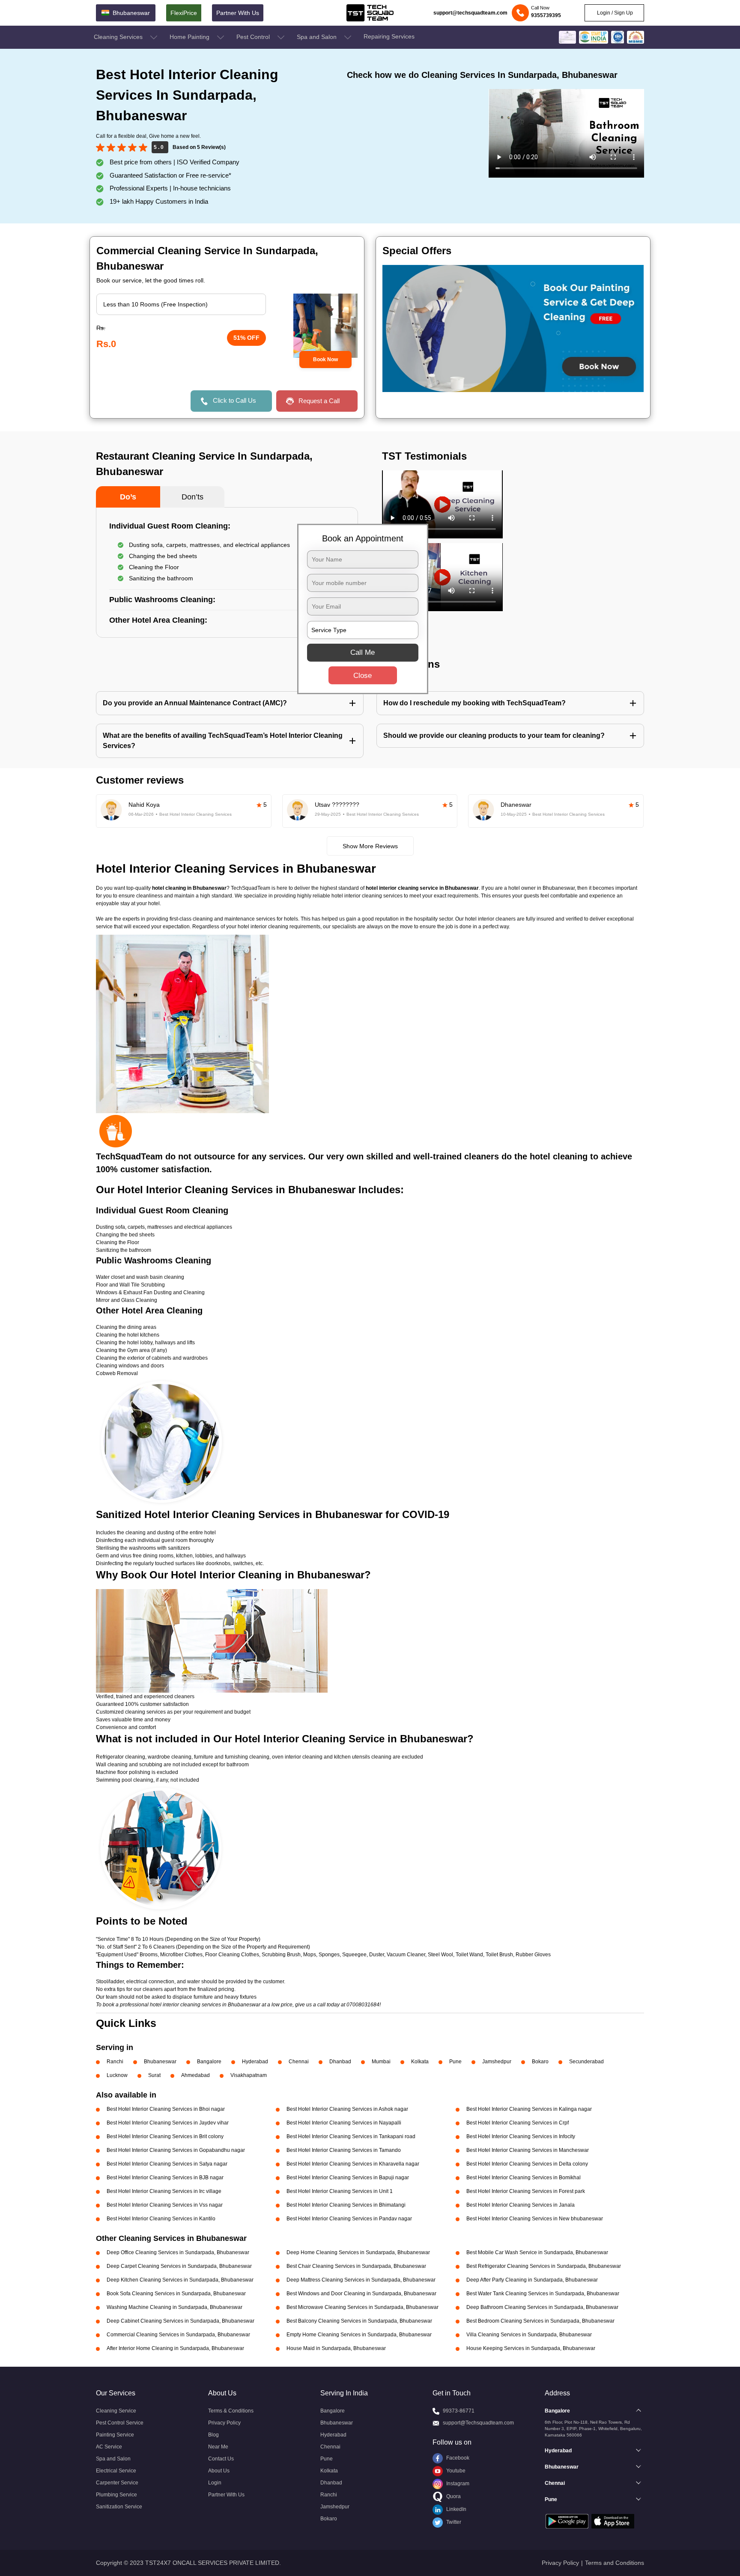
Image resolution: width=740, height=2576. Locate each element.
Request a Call (319, 401)
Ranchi (115, 2062)
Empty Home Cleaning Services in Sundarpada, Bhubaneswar (359, 2335)
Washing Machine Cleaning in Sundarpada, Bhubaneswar (175, 2307)
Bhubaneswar (160, 2062)
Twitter (453, 2522)
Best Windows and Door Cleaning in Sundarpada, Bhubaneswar (361, 2294)
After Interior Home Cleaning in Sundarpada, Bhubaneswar (175, 2348)
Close (363, 676)
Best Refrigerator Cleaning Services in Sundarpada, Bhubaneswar (544, 2266)
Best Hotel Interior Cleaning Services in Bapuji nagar (348, 2178)
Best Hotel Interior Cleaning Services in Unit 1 (340, 2191)
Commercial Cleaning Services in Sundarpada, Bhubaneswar (178, 2335)
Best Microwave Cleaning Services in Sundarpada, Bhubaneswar (363, 2307)
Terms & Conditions (231, 2411)
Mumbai (381, 2062)
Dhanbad (340, 2062)
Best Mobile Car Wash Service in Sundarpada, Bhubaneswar (537, 2252)
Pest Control (254, 37)
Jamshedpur (497, 2062)
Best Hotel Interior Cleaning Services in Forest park (526, 2191)
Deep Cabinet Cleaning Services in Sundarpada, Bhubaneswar (181, 2321)
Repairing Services (389, 36)
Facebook (457, 2458)
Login (215, 2483)
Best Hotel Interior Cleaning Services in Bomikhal (524, 2178)
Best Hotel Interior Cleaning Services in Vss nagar (165, 2205)
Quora (453, 2496)
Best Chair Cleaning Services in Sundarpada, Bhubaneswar (356, 2266)
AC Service (109, 2447)
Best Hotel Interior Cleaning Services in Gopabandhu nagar (176, 2150)
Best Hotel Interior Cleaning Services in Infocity (521, 2136)
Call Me (363, 652)
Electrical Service (116, 2471)
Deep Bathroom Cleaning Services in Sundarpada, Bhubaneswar (542, 2307)
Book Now (325, 360)
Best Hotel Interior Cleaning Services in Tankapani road (351, 2136)
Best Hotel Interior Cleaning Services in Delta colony (527, 2164)
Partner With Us (238, 13)
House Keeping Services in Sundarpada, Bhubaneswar (531, 2348)
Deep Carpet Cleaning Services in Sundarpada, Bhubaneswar (179, 2266)
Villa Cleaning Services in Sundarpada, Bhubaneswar (529, 2335)
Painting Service (115, 2435)
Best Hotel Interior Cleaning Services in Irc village (164, 2191)
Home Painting (190, 37)
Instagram (457, 2484)
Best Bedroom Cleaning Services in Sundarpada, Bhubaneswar (540, 2321)
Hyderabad (255, 2062)
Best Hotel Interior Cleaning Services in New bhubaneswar (535, 2219)
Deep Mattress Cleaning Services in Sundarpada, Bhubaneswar (361, 2280)
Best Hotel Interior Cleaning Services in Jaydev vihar (168, 2123)
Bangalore (209, 2062)
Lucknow (117, 2075)
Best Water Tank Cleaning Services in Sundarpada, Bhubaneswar (543, 2294)
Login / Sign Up (614, 13)
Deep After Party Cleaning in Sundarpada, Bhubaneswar (532, 2280)
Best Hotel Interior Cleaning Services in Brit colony (165, 2136)
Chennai (299, 2062)
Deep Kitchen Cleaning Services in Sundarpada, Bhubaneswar (180, 2280)
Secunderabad (586, 2062)
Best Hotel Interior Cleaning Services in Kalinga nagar (529, 2109)
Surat (154, 2075)
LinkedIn (456, 2509)
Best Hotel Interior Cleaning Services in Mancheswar (528, 2150)
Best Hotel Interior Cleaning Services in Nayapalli (344, 2123)
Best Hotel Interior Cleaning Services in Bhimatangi (346, 2205)
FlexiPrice (184, 13)
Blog (213, 2435)
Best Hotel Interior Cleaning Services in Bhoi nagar (166, 2109)
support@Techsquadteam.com (478, 2423)
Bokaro (540, 2062)
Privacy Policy (224, 2423)
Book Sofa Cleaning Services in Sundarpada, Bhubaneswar (176, 2294)
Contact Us (221, 2459)
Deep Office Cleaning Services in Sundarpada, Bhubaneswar (178, 2252)
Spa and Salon (318, 37)
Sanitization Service (119, 2507)
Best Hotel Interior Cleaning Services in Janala (521, 2205)
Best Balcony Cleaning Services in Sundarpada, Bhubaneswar (359, 2321)
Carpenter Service (117, 2483)
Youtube (455, 2471)
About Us (219, 2471)
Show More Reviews (370, 846)
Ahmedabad (195, 2075)
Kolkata (420, 2062)
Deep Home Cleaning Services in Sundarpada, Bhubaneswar (358, 2252)
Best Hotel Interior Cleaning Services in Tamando (344, 2150)
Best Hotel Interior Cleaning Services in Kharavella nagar (353, 2164)
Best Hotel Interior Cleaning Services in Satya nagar (167, 2164)
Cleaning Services (119, 37)
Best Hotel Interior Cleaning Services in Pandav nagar (349, 2219)
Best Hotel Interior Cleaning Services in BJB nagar (165, 2178)
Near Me (218, 2447)
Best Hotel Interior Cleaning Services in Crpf (518, 2123)
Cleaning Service (116, 2411)
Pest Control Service (120, 2423)
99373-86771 (459, 2411)
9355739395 (546, 15)
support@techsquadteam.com (470, 13)
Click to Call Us (234, 400)
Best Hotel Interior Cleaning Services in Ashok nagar (347, 2109)
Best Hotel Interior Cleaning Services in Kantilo (161, 2219)
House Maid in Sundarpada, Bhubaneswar (336, 2348)
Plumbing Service (116, 2495)
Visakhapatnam (249, 2075)
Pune (455, 2062)
